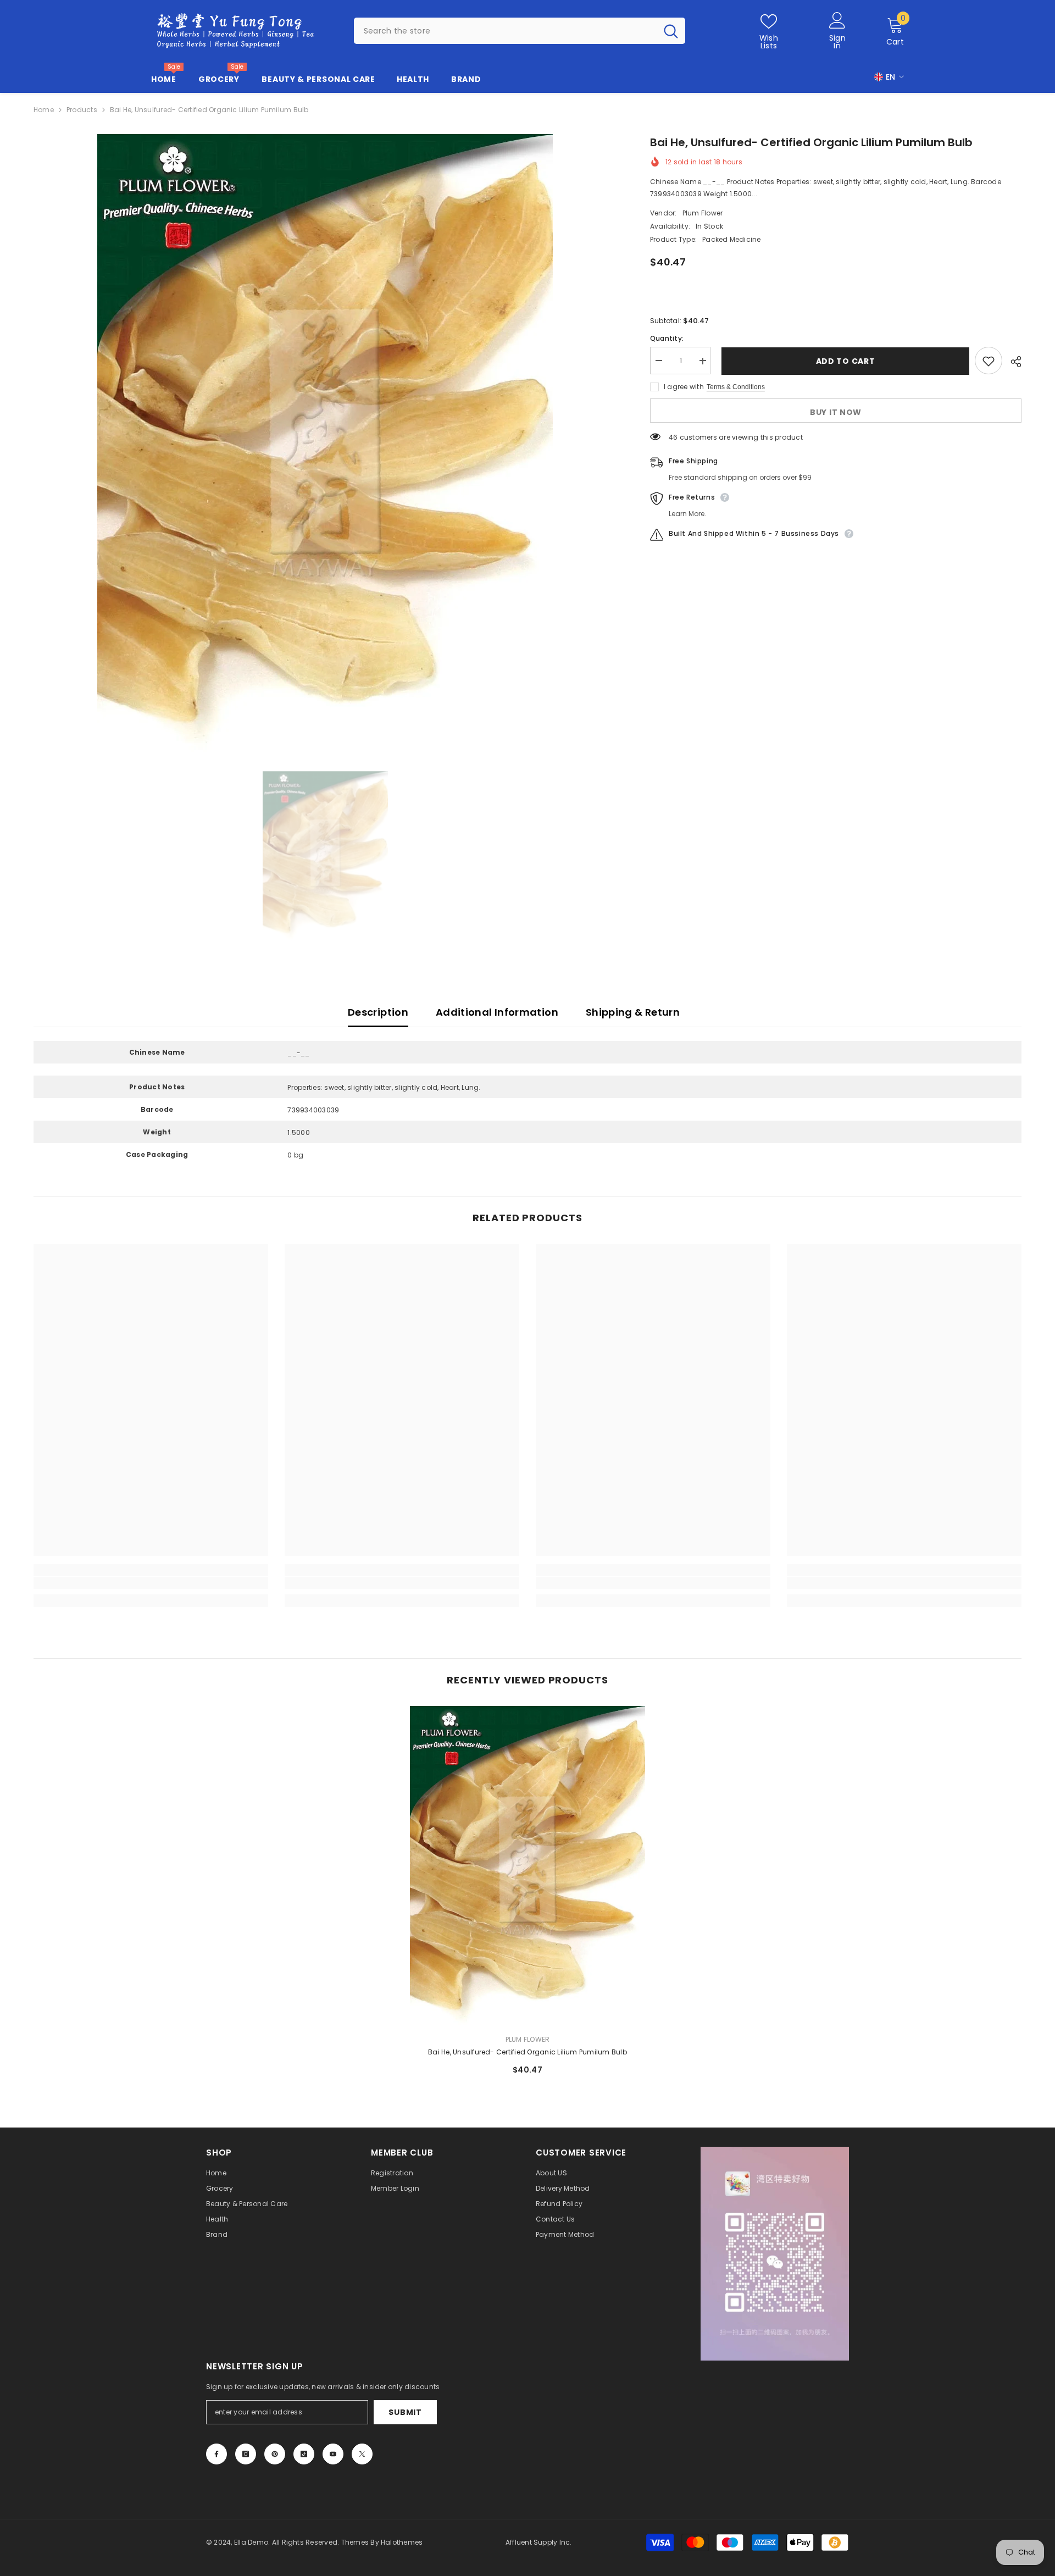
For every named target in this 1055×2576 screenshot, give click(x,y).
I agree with (684, 387)
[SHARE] (1012, 362)
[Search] (520, 31)
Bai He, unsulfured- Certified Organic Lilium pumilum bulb (527, 2052)
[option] (325, 443)
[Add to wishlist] (989, 361)
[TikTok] (304, 2454)
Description (378, 1012)
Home (44, 110)
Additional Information (497, 1012)
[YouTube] (333, 2454)
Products (82, 110)
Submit (405, 2412)
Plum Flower (703, 214)
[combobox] (505, 31)
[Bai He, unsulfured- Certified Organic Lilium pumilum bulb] (527, 1866)
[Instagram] (246, 2454)
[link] (151, 1583)
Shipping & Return (633, 1012)
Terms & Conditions (736, 387)
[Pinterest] (275, 2454)
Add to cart (843, 361)
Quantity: (667, 339)
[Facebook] (216, 2454)
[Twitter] (362, 2454)
